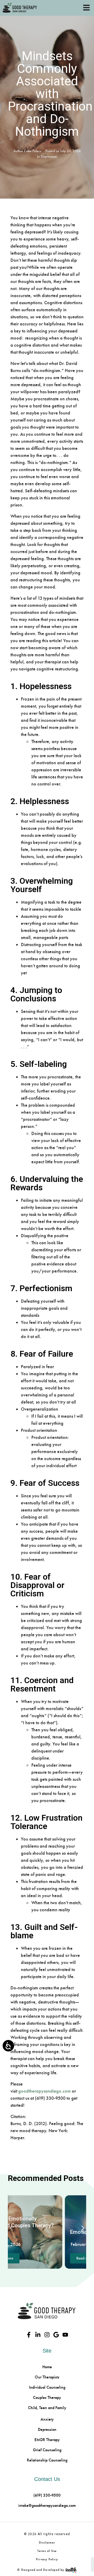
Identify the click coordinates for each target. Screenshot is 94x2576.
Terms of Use (47, 2551)
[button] (11, 2228)
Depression (49, 157)
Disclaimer (47, 2542)
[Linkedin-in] (38, 2335)
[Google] (56, 2335)
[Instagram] (47, 2335)
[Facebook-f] (29, 2335)
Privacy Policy (47, 2559)
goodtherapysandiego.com (45, 2091)
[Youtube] (65, 2335)
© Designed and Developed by (41, 2570)
